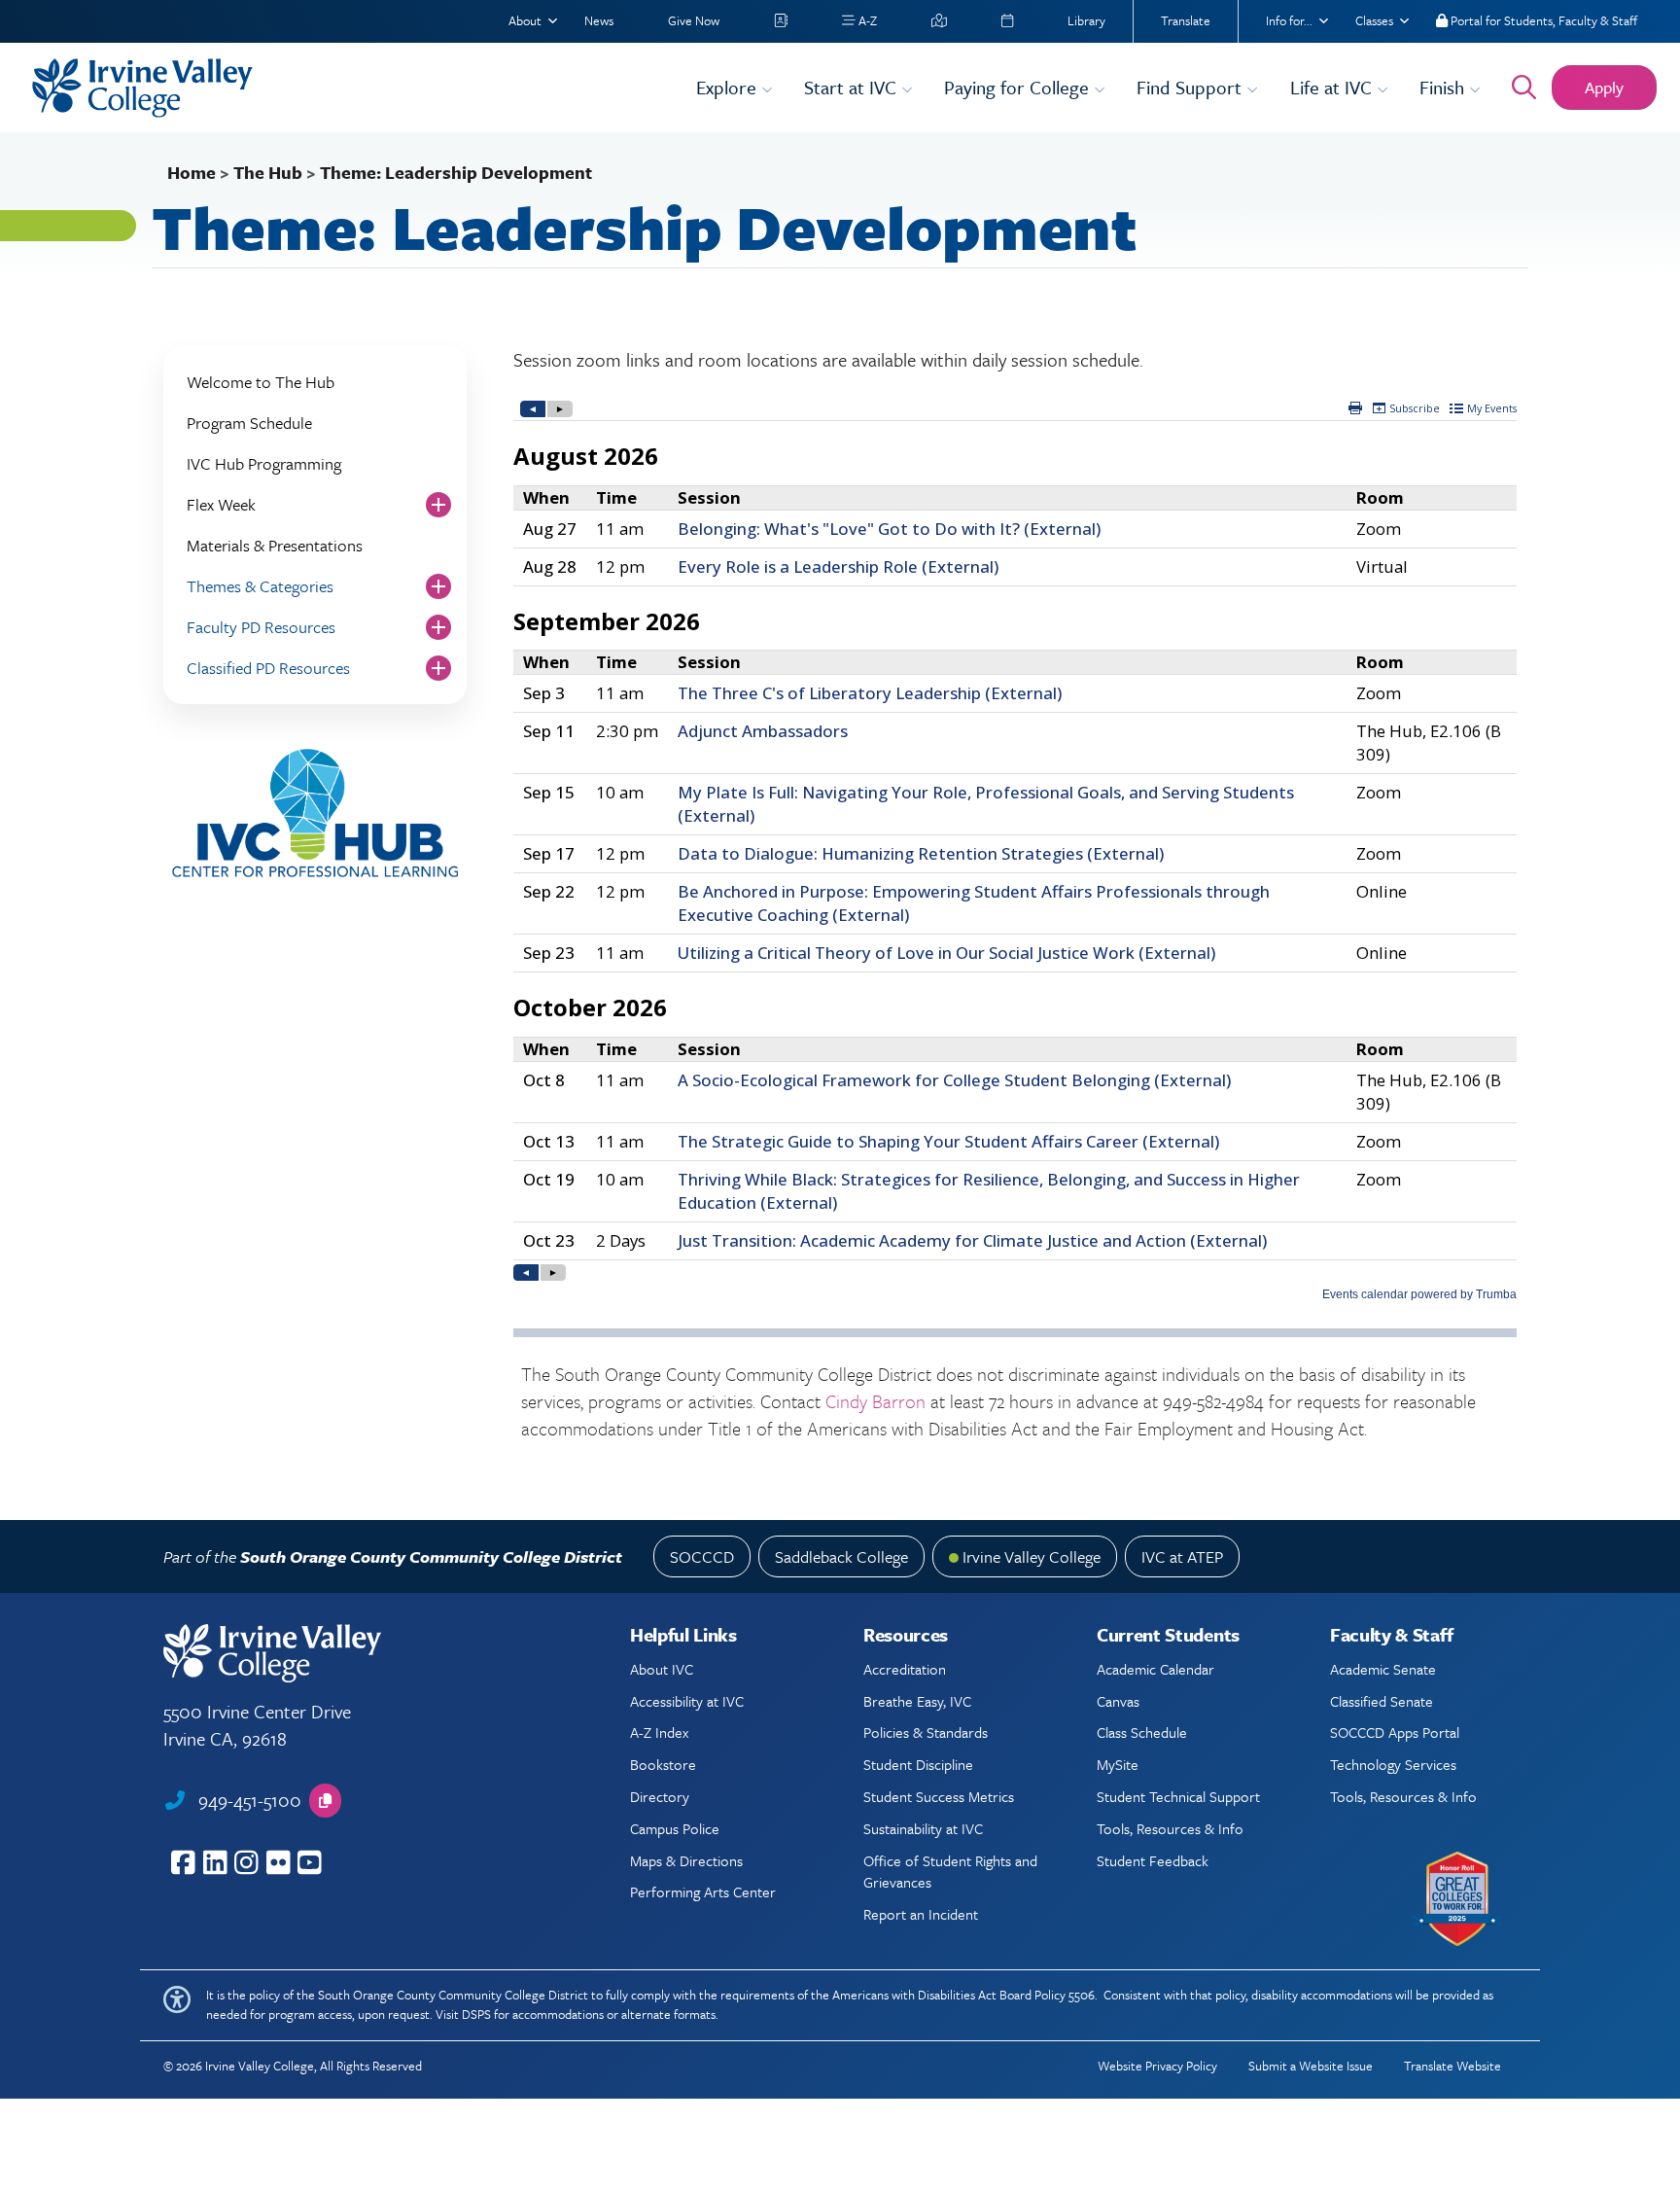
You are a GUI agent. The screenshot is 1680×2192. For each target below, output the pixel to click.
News (599, 20)
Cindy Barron (875, 1401)
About (525, 20)
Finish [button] (1444, 87)
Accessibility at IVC (687, 1701)
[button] (325, 1801)
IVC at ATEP (1182, 1556)
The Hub (268, 172)
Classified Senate (1382, 1701)
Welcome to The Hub (261, 382)
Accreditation (905, 1669)
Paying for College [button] (1019, 87)
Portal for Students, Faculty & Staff (1542, 20)
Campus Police (675, 1828)
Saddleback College (841, 1556)
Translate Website (1452, 2066)
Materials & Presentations (275, 545)
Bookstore (663, 1764)
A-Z (866, 20)
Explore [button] (729, 87)
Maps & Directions (686, 1860)
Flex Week (221, 504)
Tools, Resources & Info (1170, 1828)
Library (1086, 20)
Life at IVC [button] (1333, 87)
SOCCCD (702, 1556)
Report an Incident (921, 1914)
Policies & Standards (926, 1732)
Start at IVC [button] (853, 87)
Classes (1374, 20)
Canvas (1118, 1701)
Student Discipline (918, 1764)
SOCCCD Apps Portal (1395, 1732)
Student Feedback (1153, 1860)
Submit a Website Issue (1311, 2066)
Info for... (1289, 20)
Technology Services (1393, 1764)
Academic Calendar (1155, 1669)
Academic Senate (1383, 1669)
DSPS (476, 2014)
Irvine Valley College (1032, 1556)
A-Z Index (659, 1732)
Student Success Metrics (939, 1796)
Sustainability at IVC (923, 1828)
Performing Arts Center (703, 1891)
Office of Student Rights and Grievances (950, 1871)
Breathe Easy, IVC (917, 1701)
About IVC (662, 1669)
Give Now (694, 20)
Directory (660, 1796)
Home (192, 172)
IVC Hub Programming (264, 463)
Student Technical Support (1178, 1796)
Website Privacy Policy (1157, 2066)
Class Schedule (1142, 1732)
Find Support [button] (1191, 87)
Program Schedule (249, 423)
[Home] (352, 88)
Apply (1604, 87)
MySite (1118, 1764)
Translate (1186, 20)
